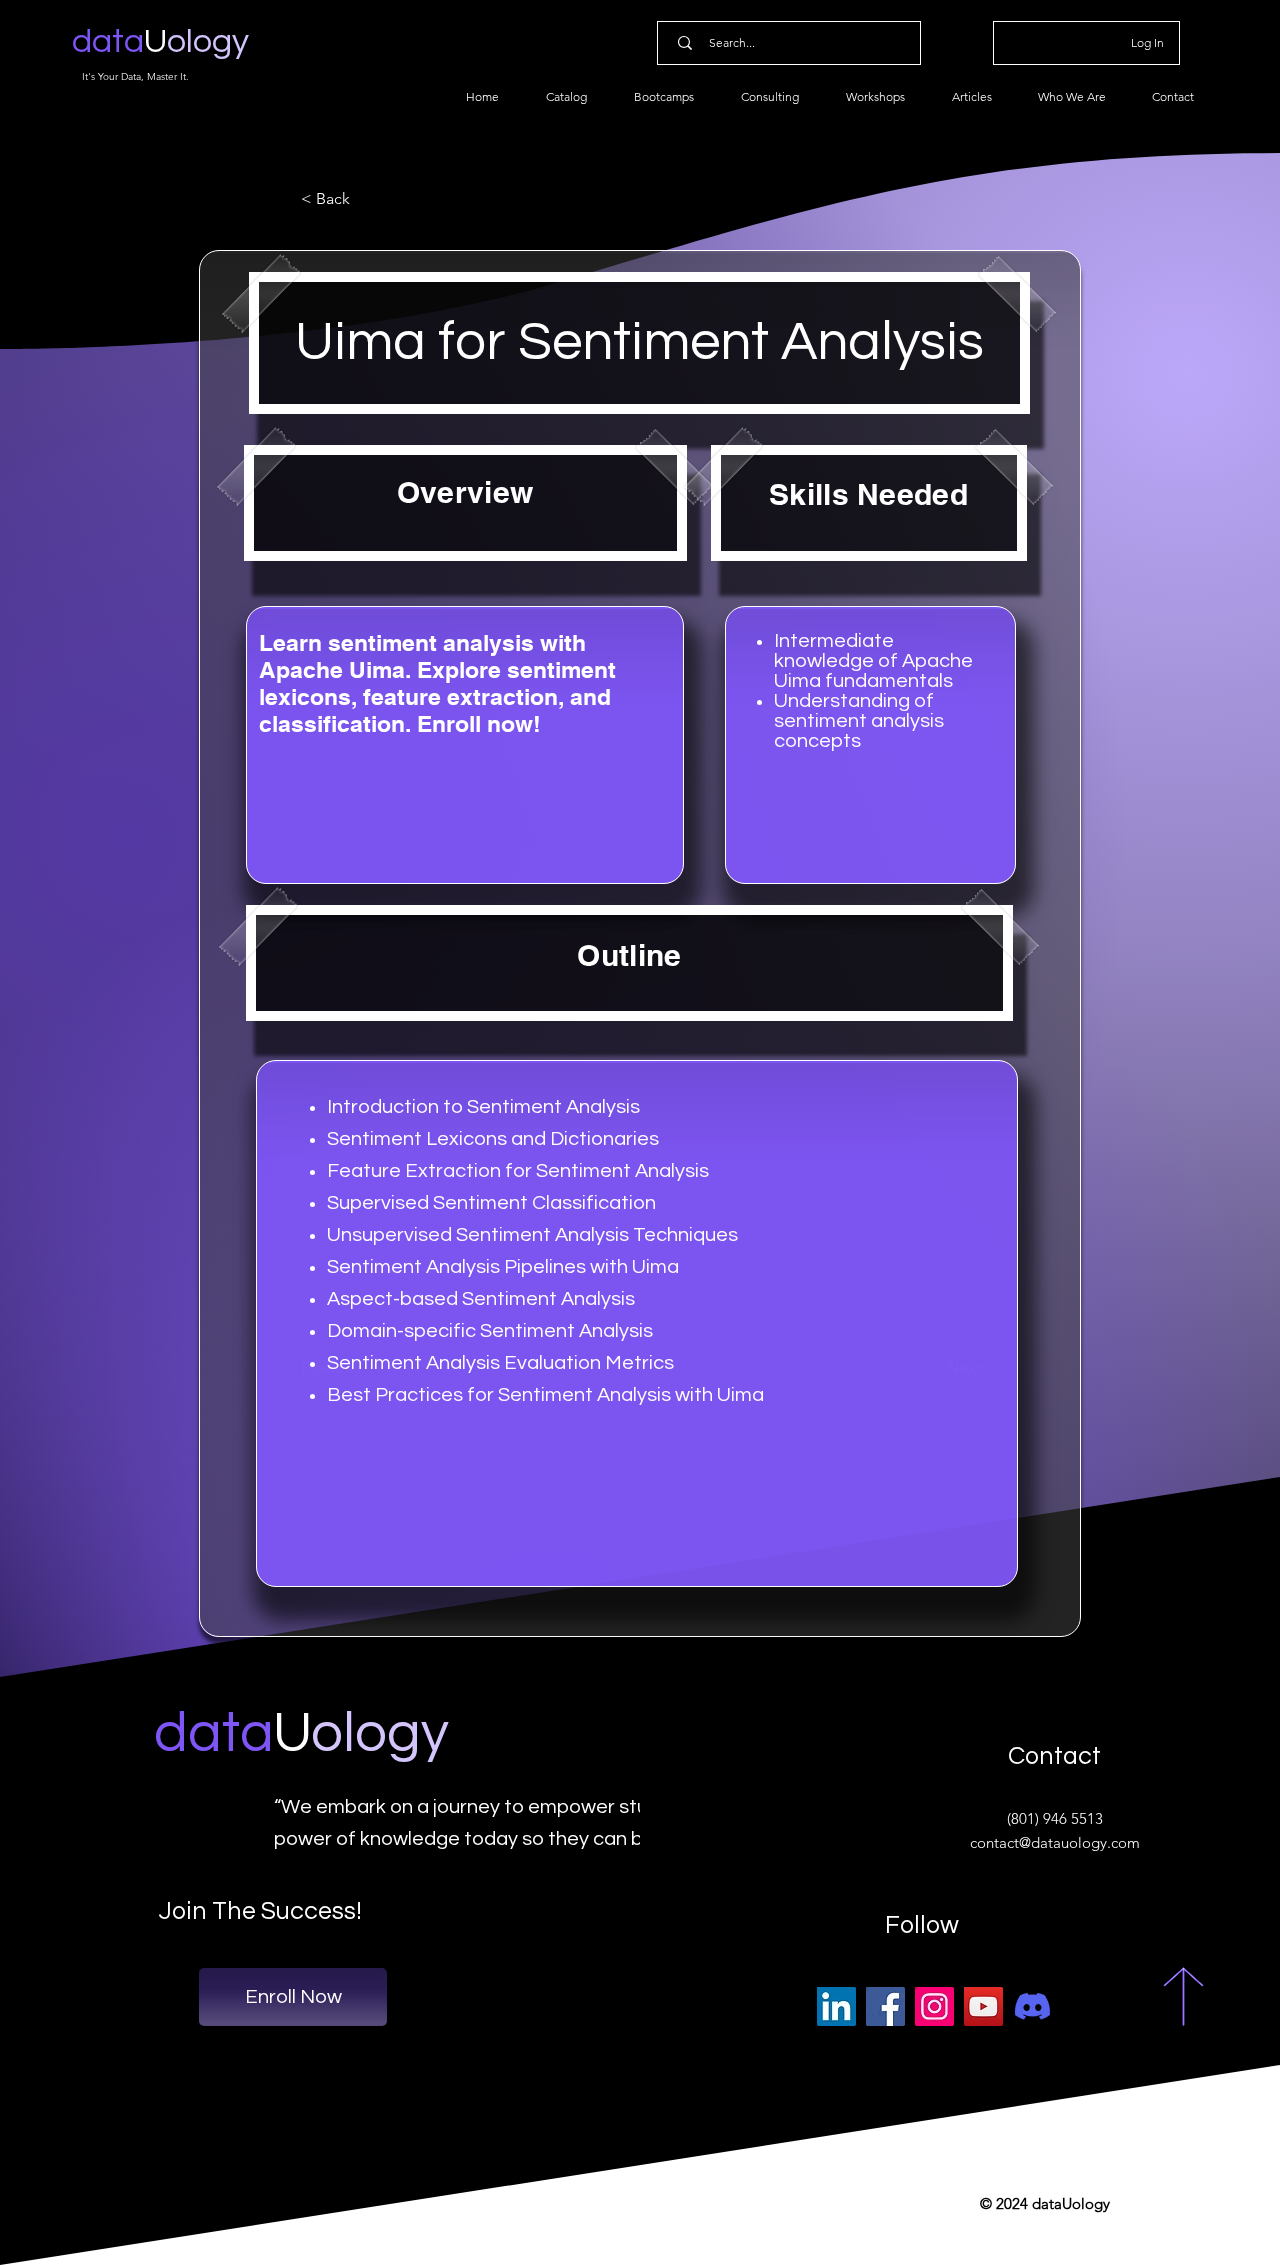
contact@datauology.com (1055, 1842)
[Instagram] (934, 2006)
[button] (367, 199)
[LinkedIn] (836, 2006)
